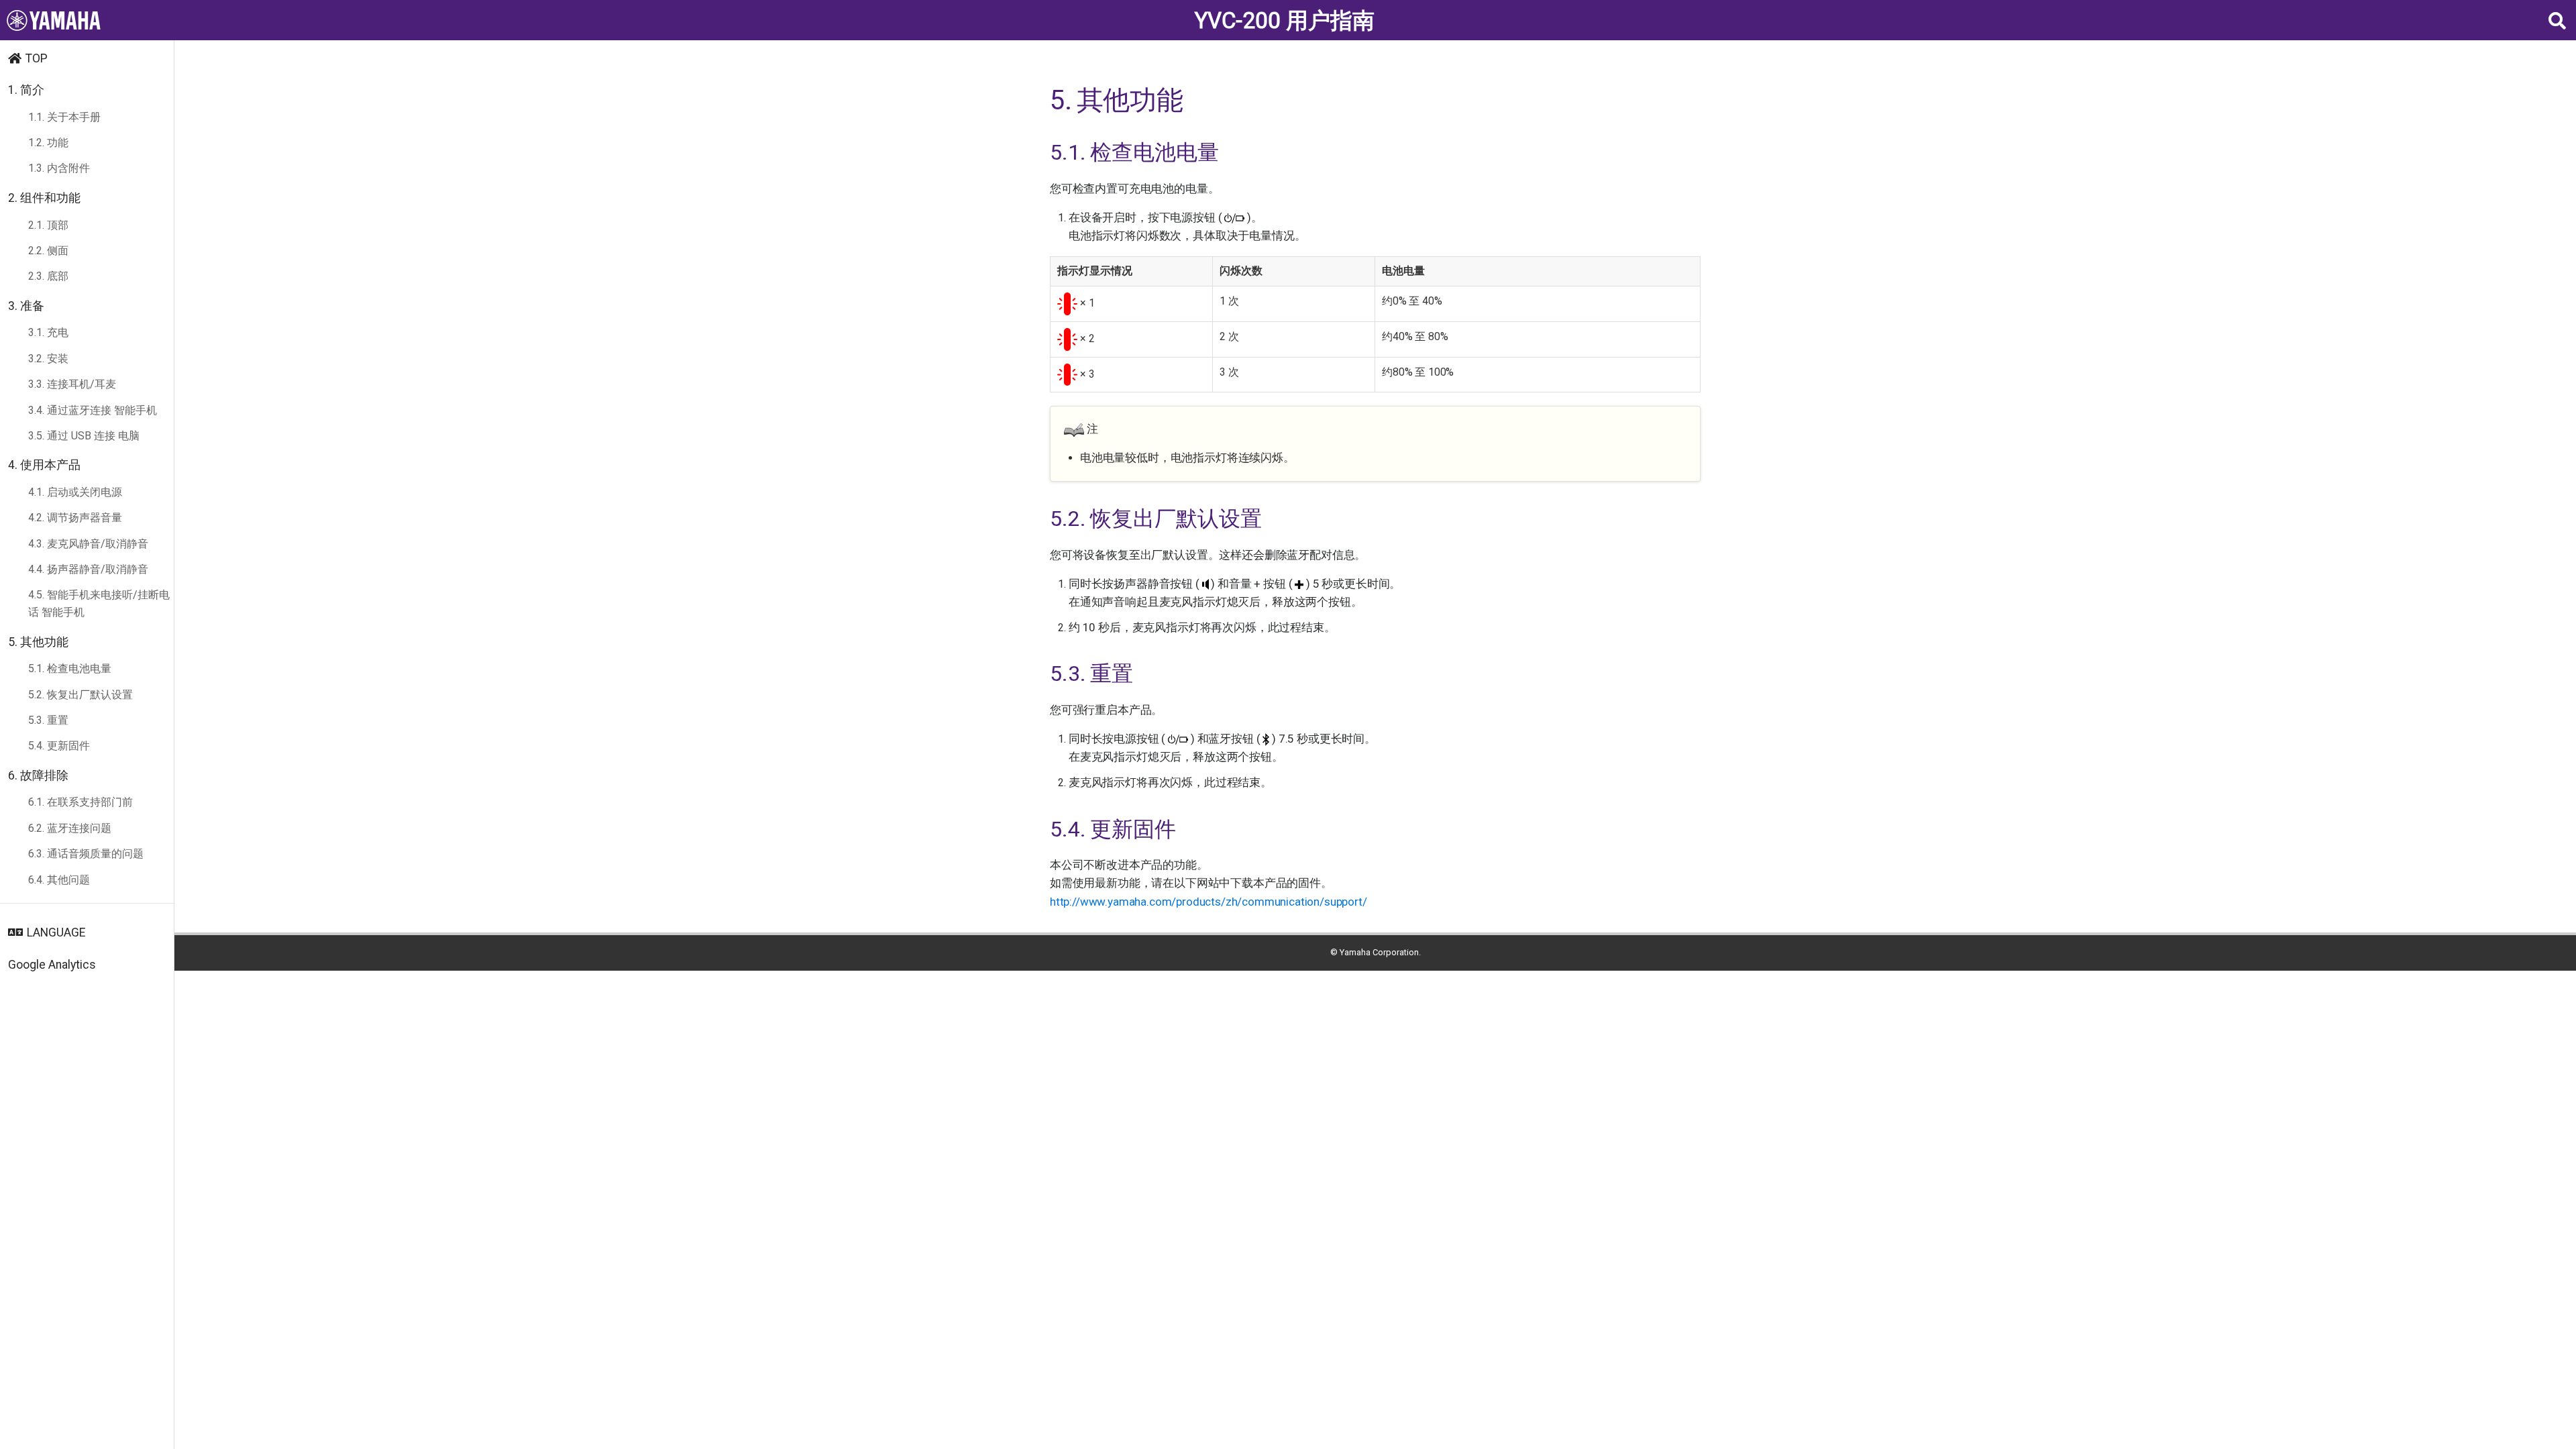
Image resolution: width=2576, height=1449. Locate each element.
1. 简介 (26, 90)
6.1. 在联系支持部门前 (80, 802)
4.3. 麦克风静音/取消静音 (88, 544)
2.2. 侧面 (48, 251)
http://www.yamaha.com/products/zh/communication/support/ (1208, 902)
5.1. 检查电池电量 (70, 668)
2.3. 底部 (48, 276)
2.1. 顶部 (48, 225)
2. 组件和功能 (44, 198)
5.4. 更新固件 (59, 746)
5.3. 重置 (48, 720)
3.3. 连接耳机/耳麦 (72, 384)
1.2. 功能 (48, 143)
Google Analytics (52, 965)
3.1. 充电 (48, 332)
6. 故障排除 (38, 775)
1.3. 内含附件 (59, 168)
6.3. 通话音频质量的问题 (86, 854)
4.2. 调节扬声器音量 (75, 518)
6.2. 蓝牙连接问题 (70, 828)
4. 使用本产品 (44, 465)
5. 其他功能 (38, 642)
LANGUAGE (56, 932)
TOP (37, 58)
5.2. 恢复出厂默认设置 (80, 695)
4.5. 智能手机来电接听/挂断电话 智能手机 (99, 603)
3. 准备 (26, 306)
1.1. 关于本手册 (64, 117)
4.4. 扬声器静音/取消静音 (88, 569)
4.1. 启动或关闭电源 (75, 492)
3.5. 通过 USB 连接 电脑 (84, 436)
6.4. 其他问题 (59, 880)
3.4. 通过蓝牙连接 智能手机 (93, 410)
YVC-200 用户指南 (1285, 20)
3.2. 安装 (48, 359)
